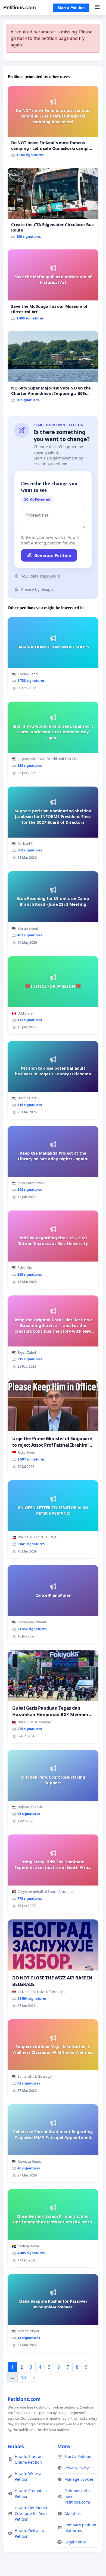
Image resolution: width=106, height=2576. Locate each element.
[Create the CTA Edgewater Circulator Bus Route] (53, 205)
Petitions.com (20, 7)
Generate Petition (53, 555)
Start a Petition (71, 8)
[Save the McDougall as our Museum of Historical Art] (53, 287)
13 (23, 2377)
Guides (16, 2446)
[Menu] (97, 8)
